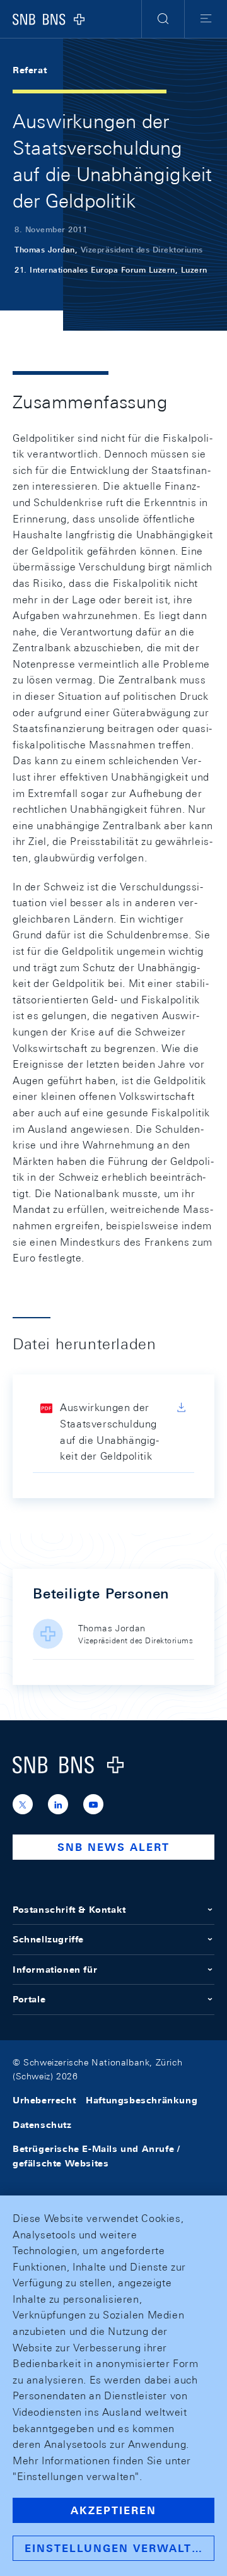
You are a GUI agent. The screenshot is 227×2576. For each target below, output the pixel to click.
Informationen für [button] (55, 1970)
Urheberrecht (44, 2100)
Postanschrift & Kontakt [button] (69, 1910)
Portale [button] (29, 1999)
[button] (163, 19)
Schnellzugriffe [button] (48, 1939)
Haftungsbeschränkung (142, 2100)
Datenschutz (42, 2125)
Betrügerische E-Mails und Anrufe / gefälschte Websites (96, 2156)
